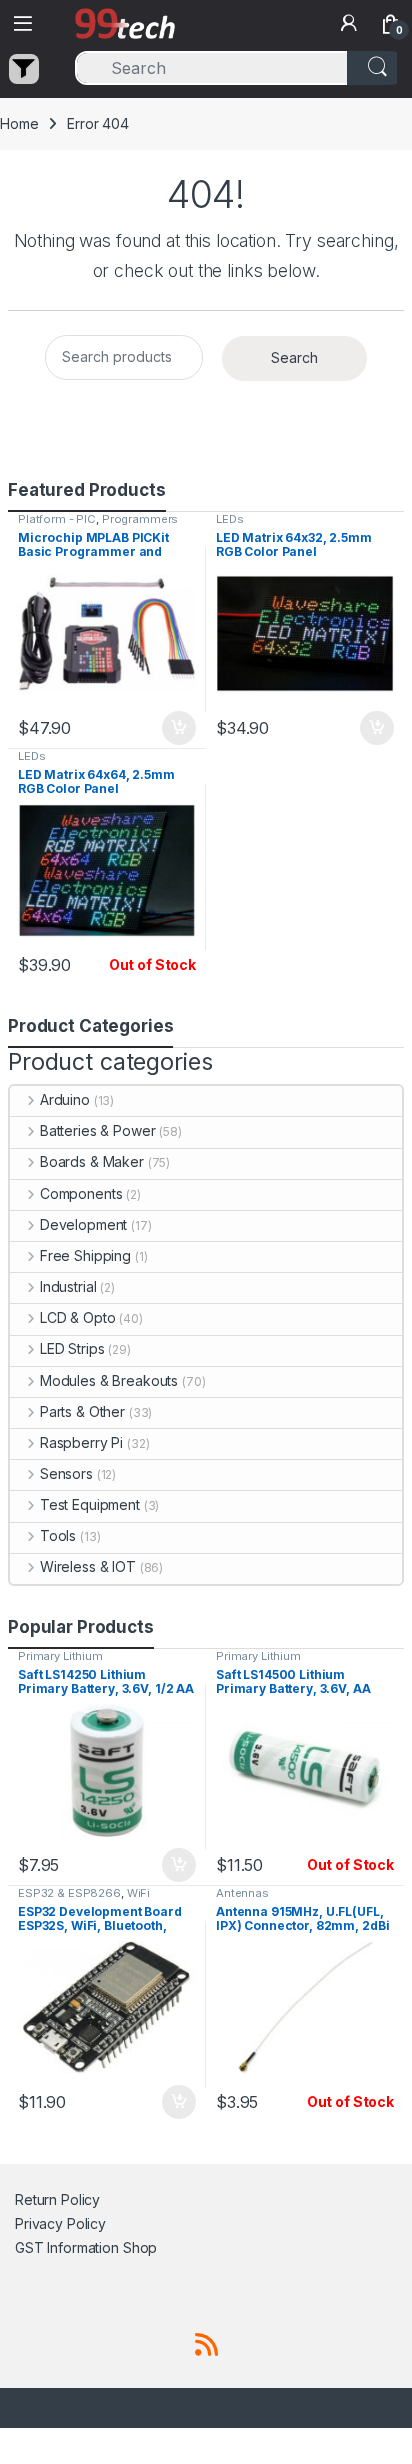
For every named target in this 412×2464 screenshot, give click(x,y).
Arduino (65, 1099)
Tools (58, 1535)
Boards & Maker (92, 1161)
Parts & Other (82, 1411)
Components (81, 1193)
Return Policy (57, 2199)
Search (294, 357)
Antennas (242, 1893)
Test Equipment (90, 1504)
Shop (140, 2247)
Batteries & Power (97, 1130)
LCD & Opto (77, 1317)
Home (19, 123)
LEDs (229, 519)
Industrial (68, 1286)
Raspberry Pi (81, 1442)
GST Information (67, 2247)
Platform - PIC (57, 519)
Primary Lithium (60, 1656)
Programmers (140, 519)
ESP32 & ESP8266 (69, 1893)
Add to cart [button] (179, 728)
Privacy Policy (60, 2223)
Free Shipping (85, 1255)
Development (83, 1224)
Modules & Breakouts (109, 1380)
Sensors (66, 1473)
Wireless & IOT (88, 1566)
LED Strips (72, 1348)
